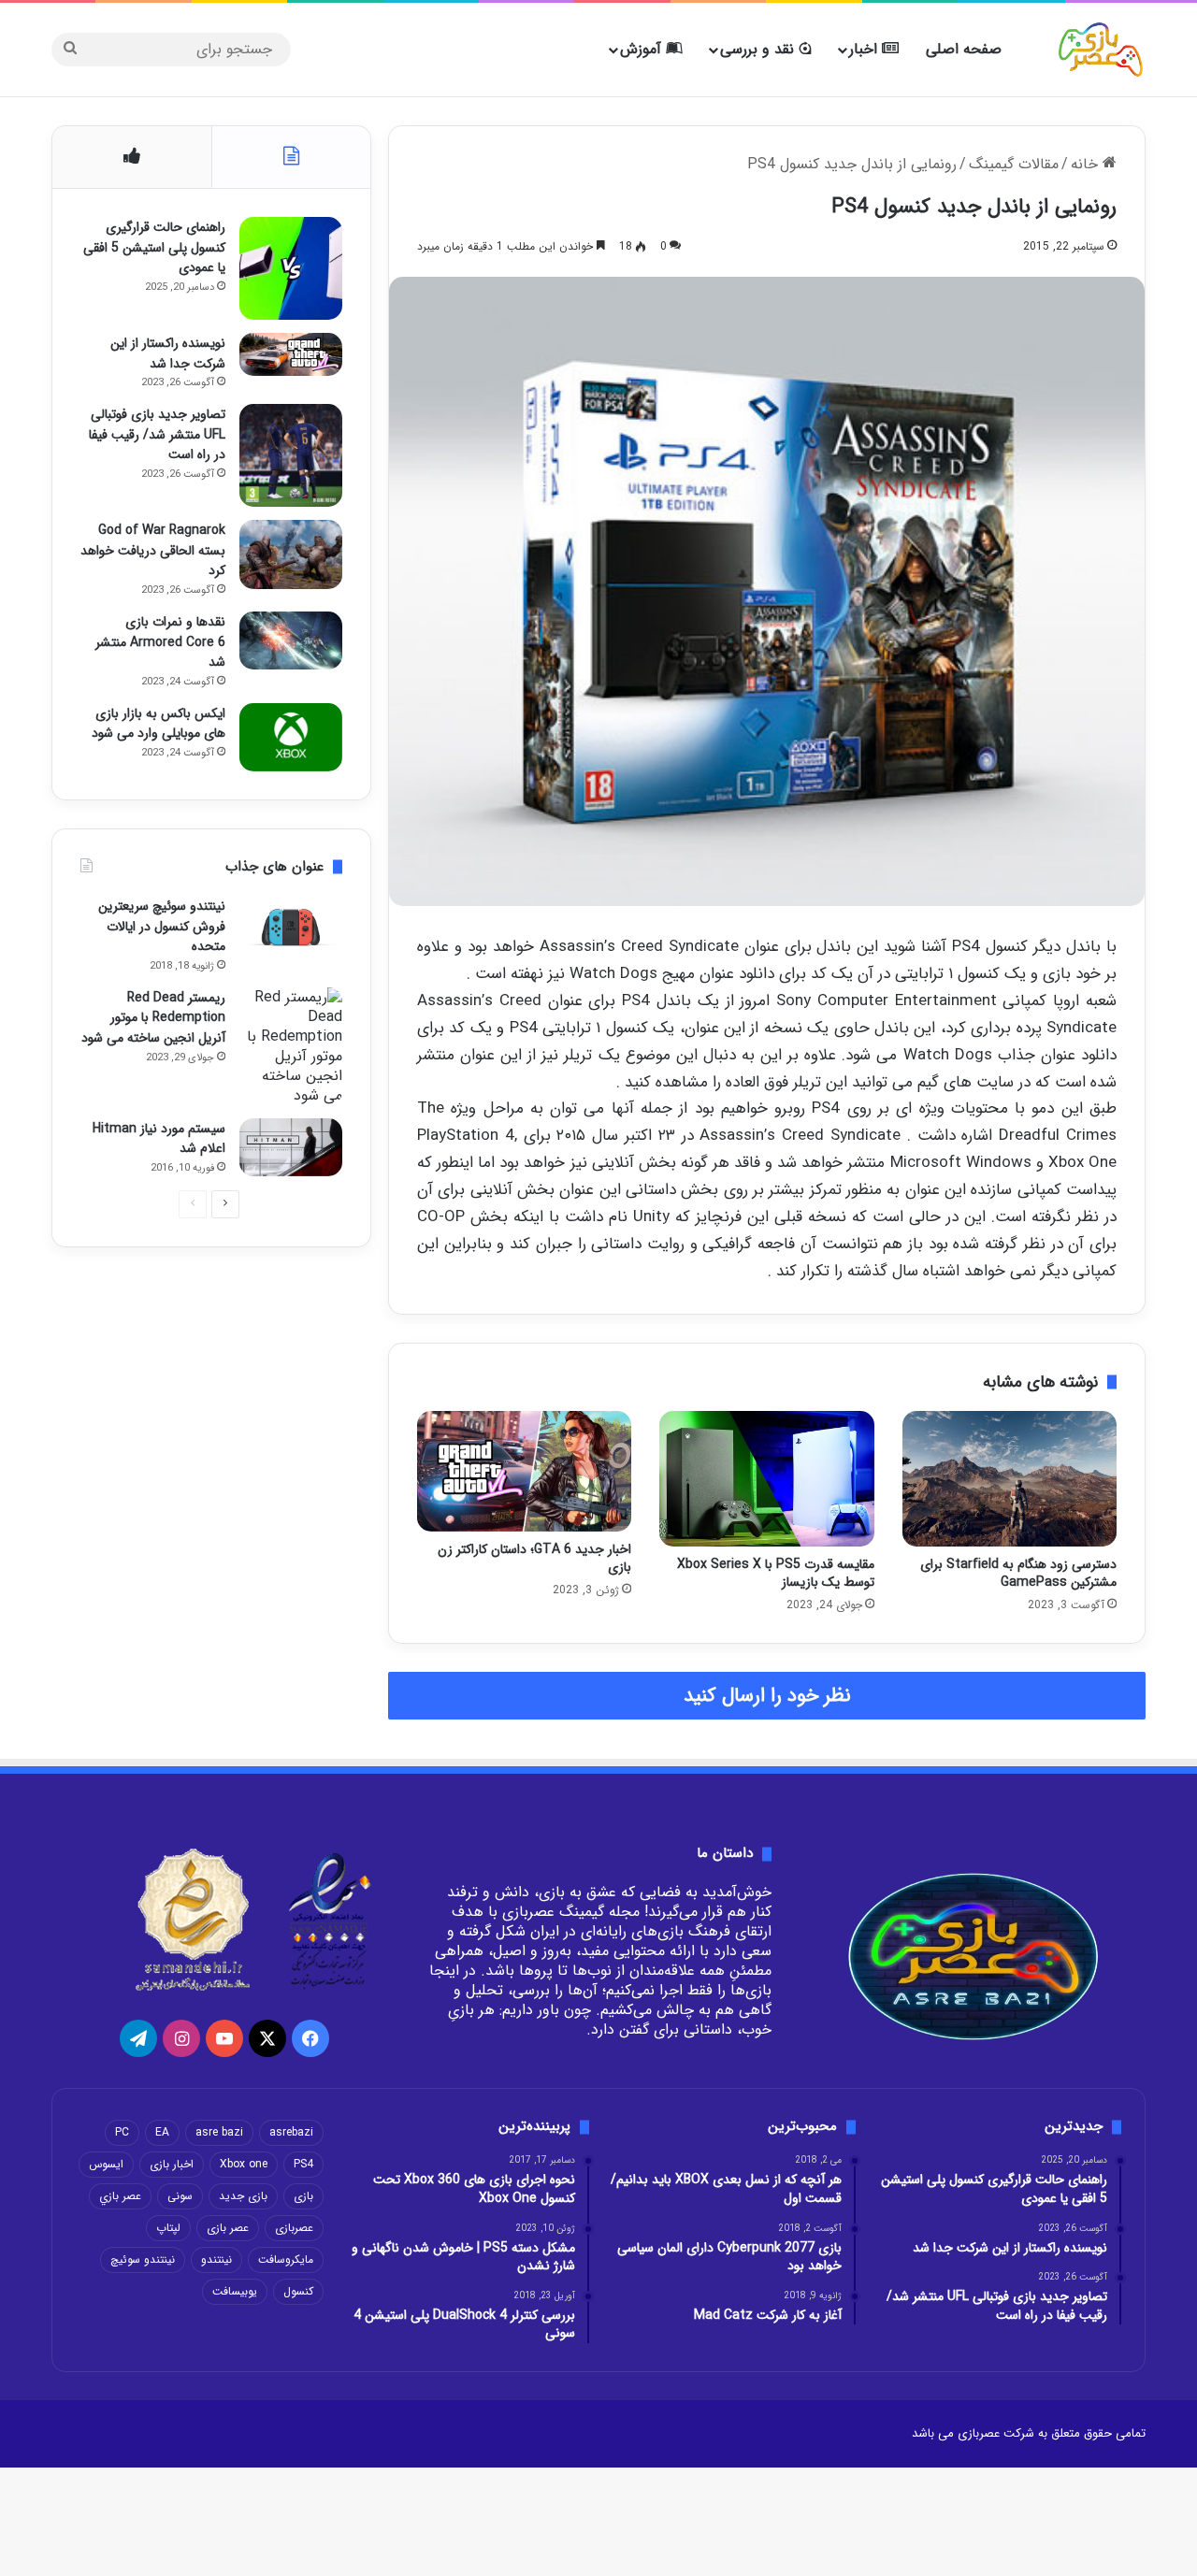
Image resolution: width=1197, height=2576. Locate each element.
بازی (303, 2196)
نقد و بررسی (759, 49)
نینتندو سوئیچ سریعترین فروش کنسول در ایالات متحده (162, 926)
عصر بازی (228, 2228)
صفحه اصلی (964, 49)
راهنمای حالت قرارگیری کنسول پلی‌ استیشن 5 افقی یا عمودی (154, 247)
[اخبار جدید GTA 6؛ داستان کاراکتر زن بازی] (524, 1471)
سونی (180, 2196)
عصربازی (294, 2228)
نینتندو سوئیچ (143, 2259)
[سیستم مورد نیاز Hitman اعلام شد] (291, 1147)
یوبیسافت (235, 2291)
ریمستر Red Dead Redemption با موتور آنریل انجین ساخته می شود (153, 1018)
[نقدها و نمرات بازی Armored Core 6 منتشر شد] (291, 640)
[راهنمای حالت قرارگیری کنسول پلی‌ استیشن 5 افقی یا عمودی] (291, 268)
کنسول (298, 2291)
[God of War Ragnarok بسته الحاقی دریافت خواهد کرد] (291, 554)
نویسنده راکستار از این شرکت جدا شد (168, 353)
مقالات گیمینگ (1014, 164)
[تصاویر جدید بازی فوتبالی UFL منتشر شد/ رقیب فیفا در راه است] (291, 455)
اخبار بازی (172, 2164)
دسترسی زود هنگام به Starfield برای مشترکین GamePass (1018, 1573)
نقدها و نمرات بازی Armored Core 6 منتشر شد (160, 642)
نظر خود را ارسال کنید (767, 1696)
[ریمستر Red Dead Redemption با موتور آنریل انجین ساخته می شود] (291, 1046)
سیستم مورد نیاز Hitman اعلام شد (159, 1139)
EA (162, 2132)
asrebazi (291, 2132)
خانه (1087, 164)
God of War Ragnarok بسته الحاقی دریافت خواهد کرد (153, 550)
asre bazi (219, 2132)
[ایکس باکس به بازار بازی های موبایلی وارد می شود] (291, 737)
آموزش (643, 49)
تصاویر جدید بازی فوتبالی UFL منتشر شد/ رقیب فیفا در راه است (157, 434)
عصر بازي (120, 2196)
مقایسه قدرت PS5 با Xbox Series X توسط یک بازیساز (776, 1573)
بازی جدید (243, 2196)
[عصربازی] (1101, 50)
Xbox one (244, 2164)
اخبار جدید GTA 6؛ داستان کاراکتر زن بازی (534, 1558)
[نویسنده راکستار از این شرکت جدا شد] (291, 354)
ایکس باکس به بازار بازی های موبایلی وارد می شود (159, 724)
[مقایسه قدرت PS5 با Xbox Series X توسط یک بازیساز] (766, 1479)
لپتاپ (168, 2228)
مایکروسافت (286, 2259)
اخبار (865, 49)
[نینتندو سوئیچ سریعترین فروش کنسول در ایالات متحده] (291, 928)
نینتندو (216, 2259)
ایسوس (106, 2164)
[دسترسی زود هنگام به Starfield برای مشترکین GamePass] (1010, 1479)
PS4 (303, 2164)
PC (122, 2132)
